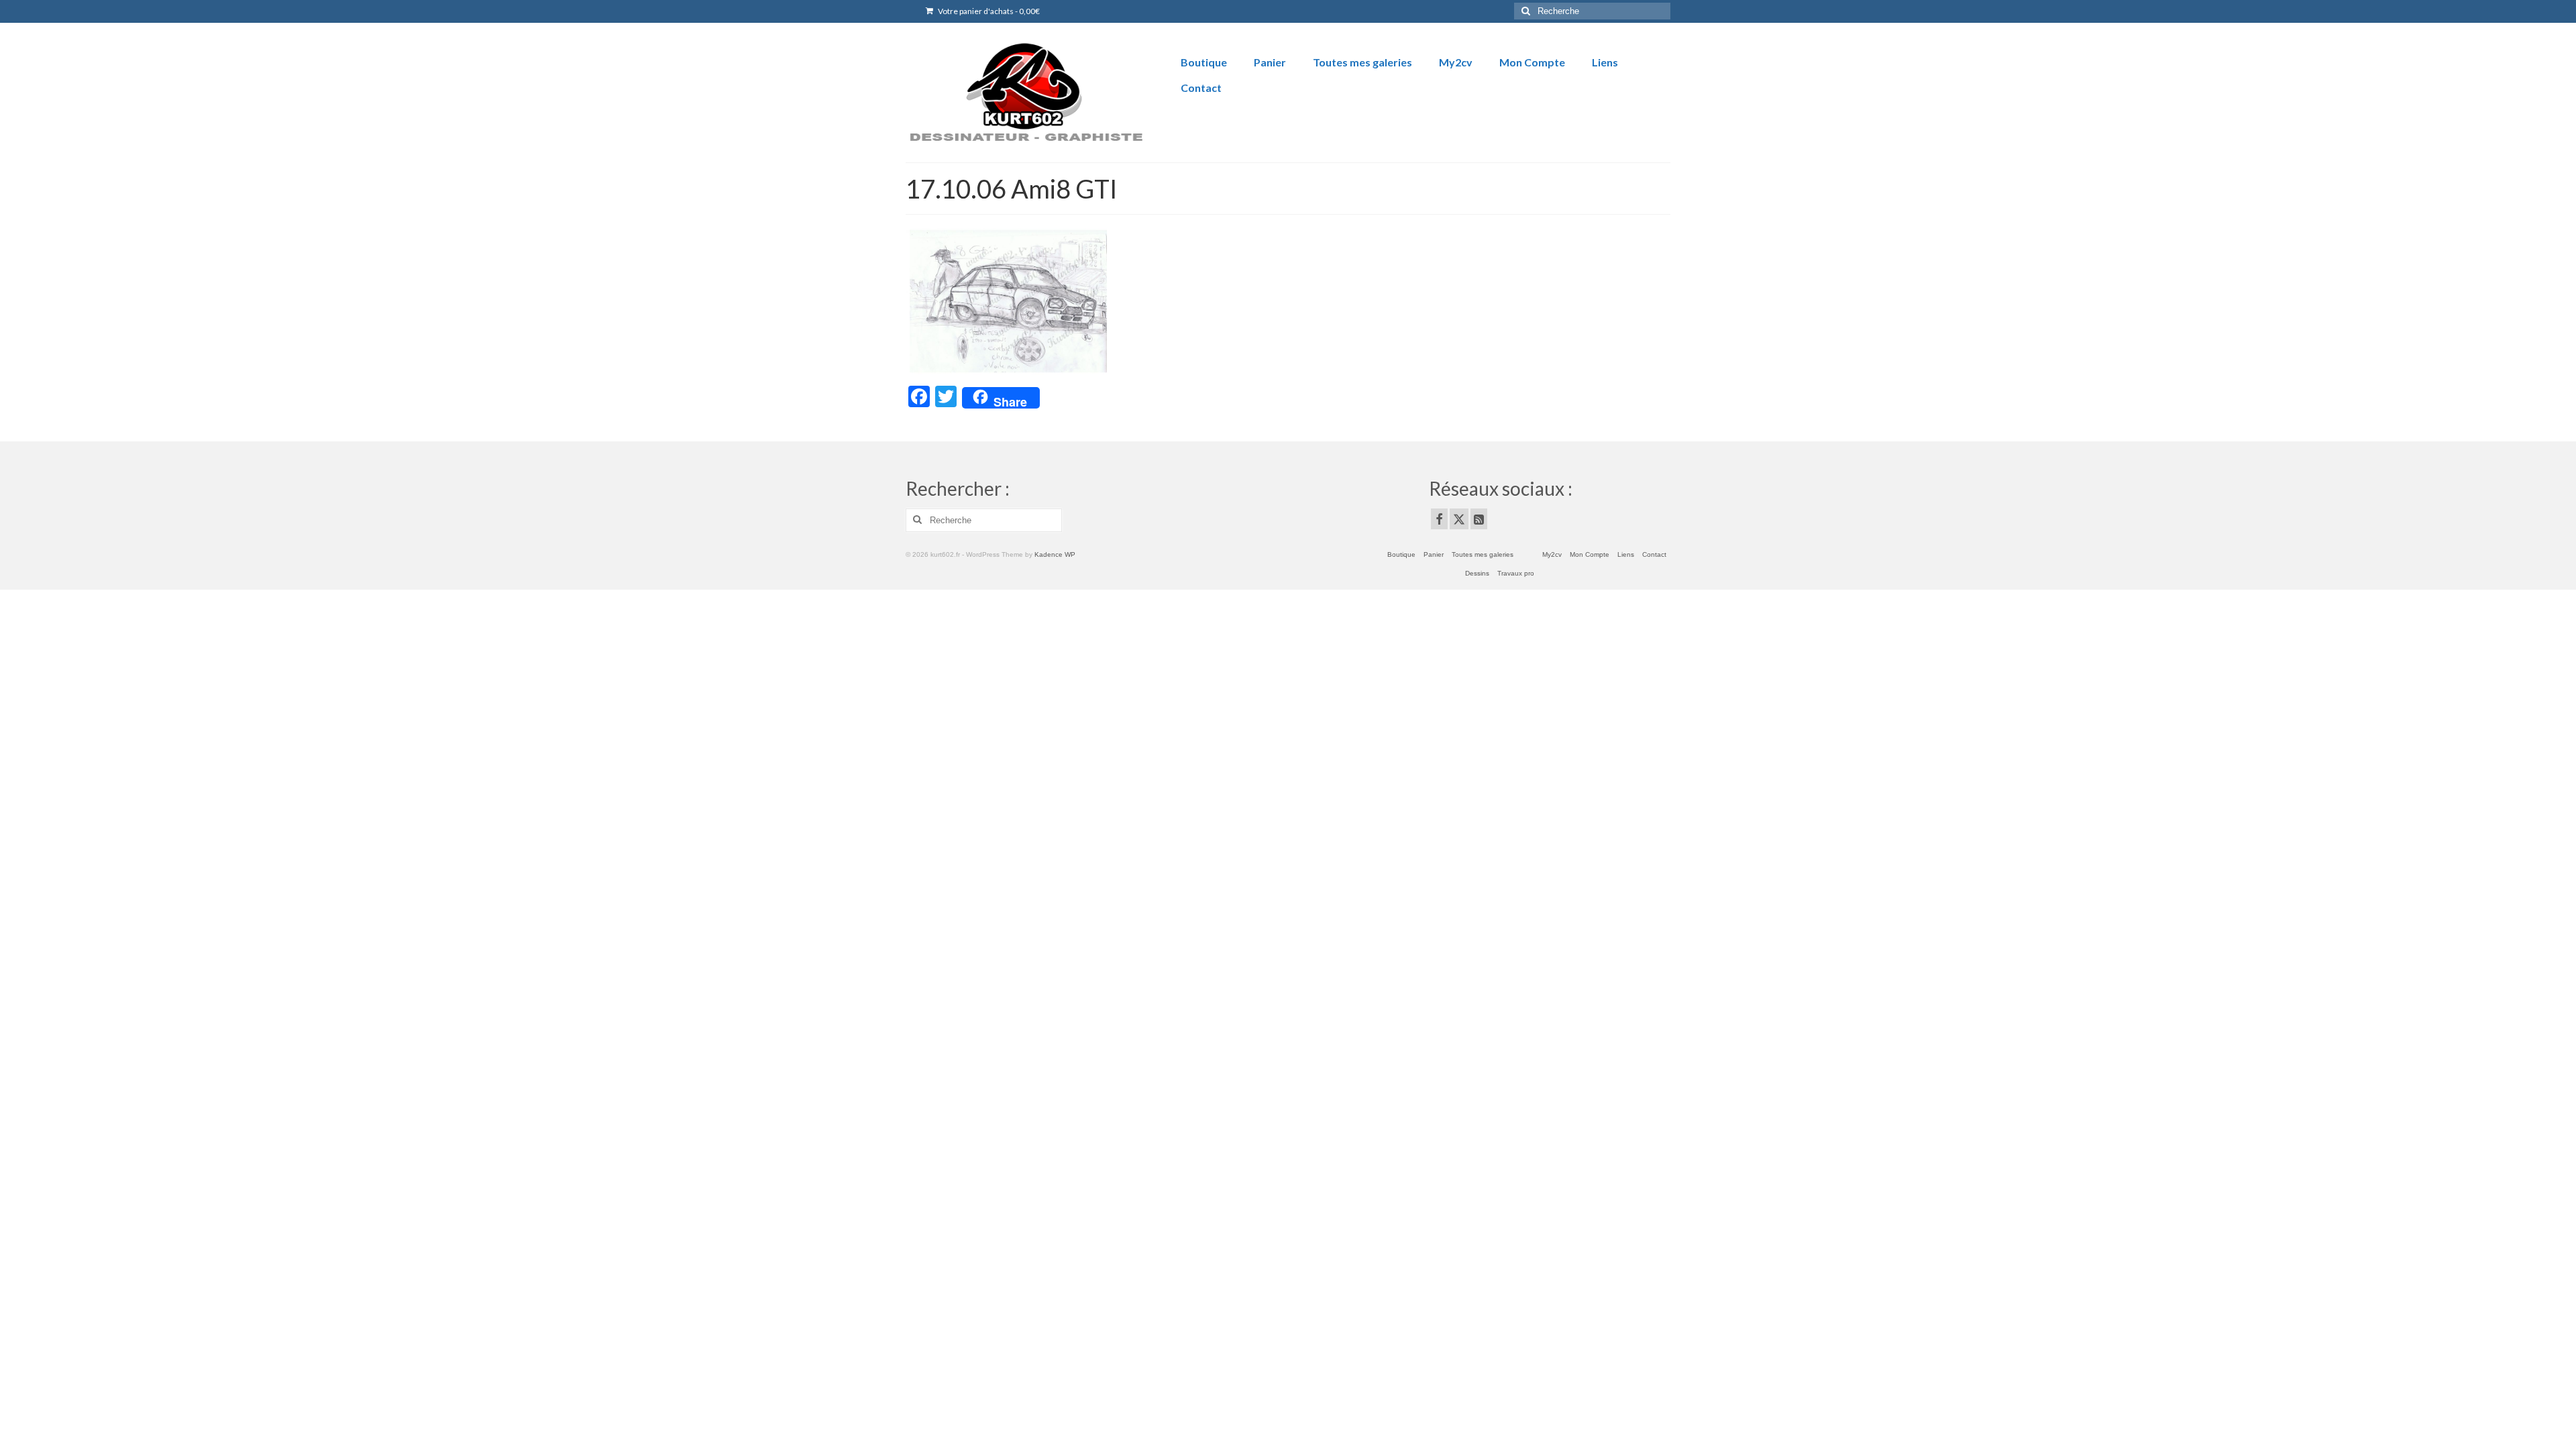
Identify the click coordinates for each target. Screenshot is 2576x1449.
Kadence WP (1055, 554)
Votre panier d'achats (988, 11)
